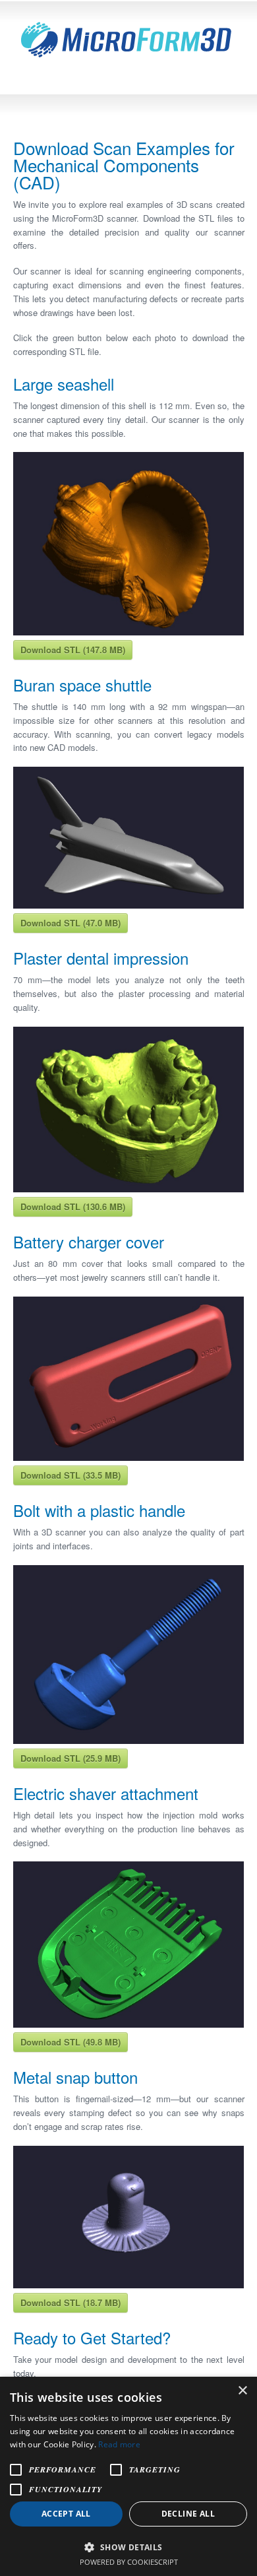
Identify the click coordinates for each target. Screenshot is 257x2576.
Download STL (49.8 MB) (71, 2042)
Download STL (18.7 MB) (71, 2302)
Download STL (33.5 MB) (71, 1475)
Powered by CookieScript (129, 2562)
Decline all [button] (188, 2514)
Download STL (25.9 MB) (71, 1758)
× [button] (242, 2391)
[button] (128, 2546)
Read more (119, 2444)
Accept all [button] (66, 2514)
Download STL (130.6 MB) (73, 1207)
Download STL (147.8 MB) (73, 650)
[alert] (128, 2476)
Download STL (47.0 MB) (71, 923)
